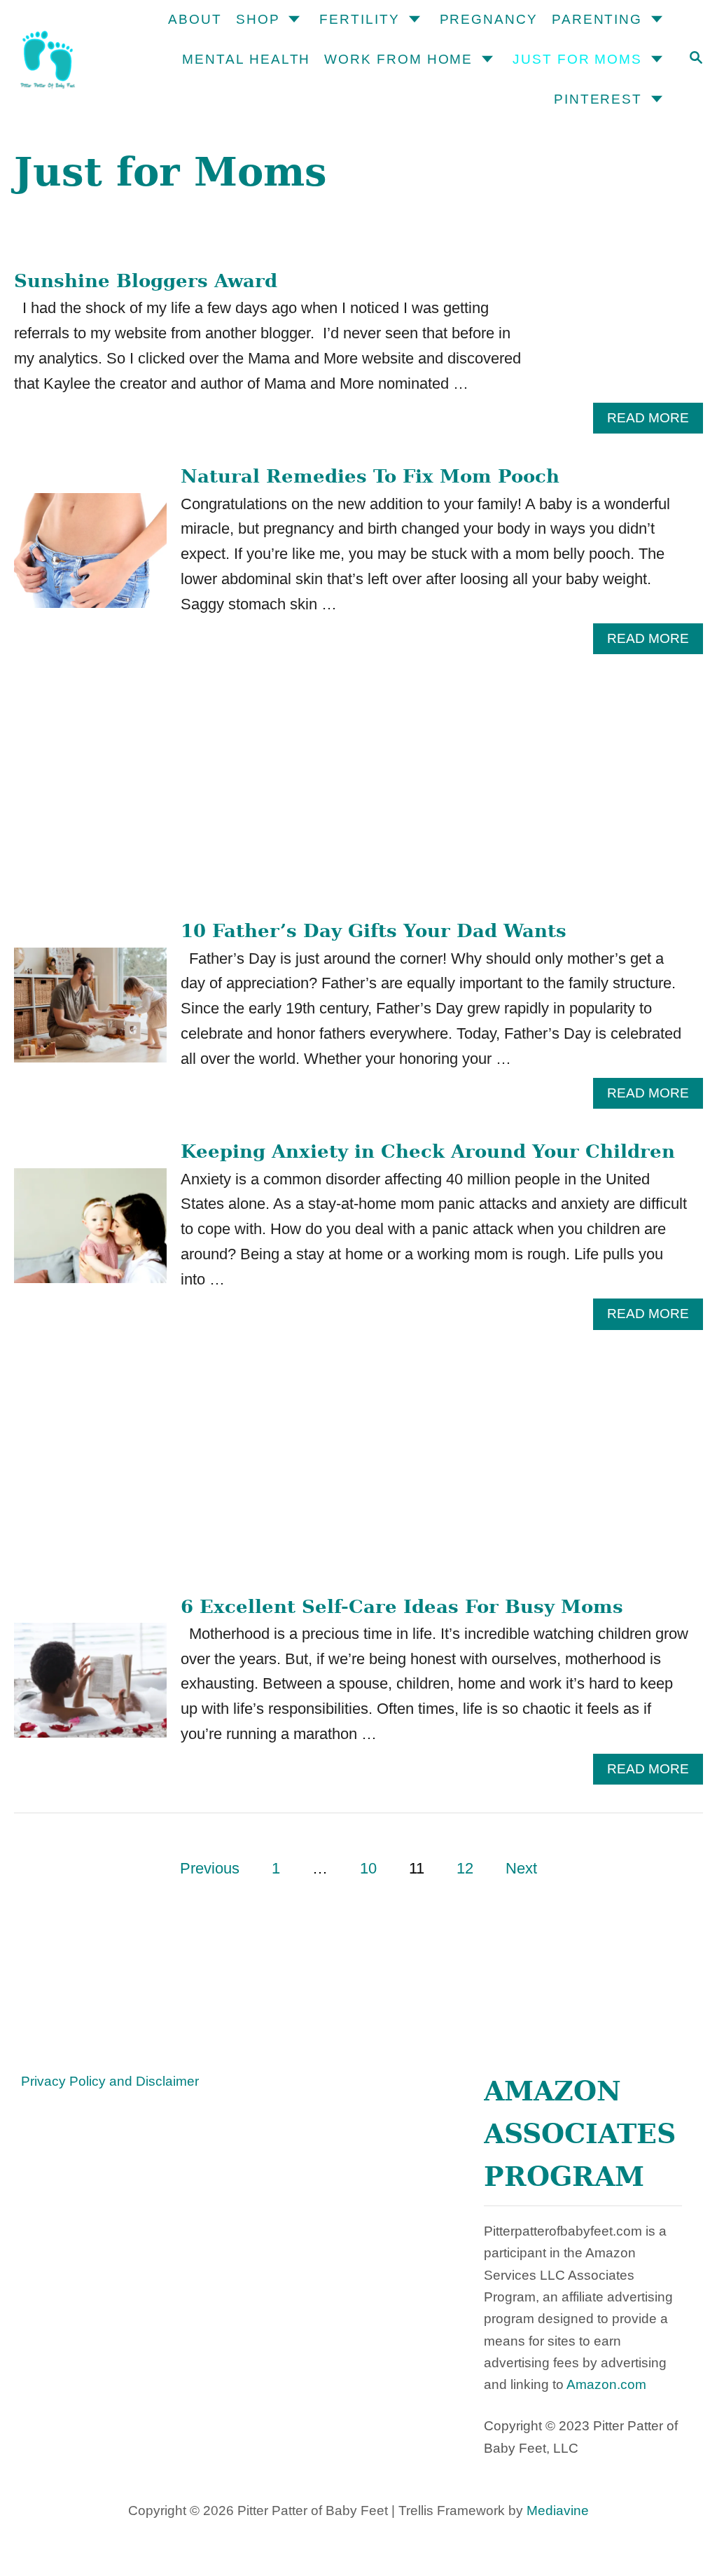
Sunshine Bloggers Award (146, 281)
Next (521, 1868)
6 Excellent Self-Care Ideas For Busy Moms (402, 1607)
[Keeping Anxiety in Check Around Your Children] (90, 1233)
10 (368, 1868)
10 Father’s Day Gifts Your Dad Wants (374, 931)
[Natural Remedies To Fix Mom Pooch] (90, 558)
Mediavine (558, 2511)
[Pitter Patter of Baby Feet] (63, 60)
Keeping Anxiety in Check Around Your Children (428, 1151)
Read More (655, 422)
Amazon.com (606, 2384)
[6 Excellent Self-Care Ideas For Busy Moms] (90, 1688)
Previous (210, 1868)
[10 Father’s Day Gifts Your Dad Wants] (90, 1013)
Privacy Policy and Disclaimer (110, 2081)
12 (465, 1868)
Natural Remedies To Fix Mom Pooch (370, 476)
